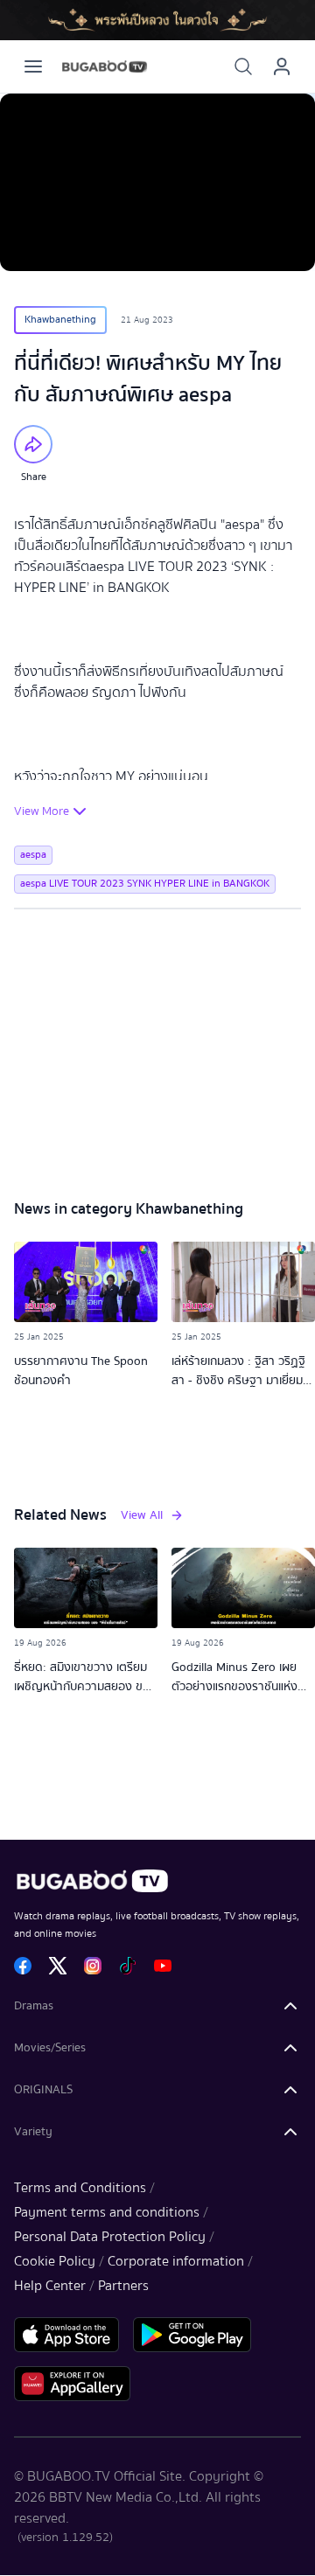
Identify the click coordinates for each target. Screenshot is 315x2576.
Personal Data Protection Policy (110, 2237)
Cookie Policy (55, 2261)
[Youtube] (163, 1966)
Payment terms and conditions (107, 2212)
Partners (123, 2286)
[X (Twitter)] (58, 1966)
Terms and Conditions (80, 2188)
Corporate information (176, 2261)
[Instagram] (93, 1966)
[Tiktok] (128, 1966)
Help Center (50, 2286)
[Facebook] (23, 1966)
